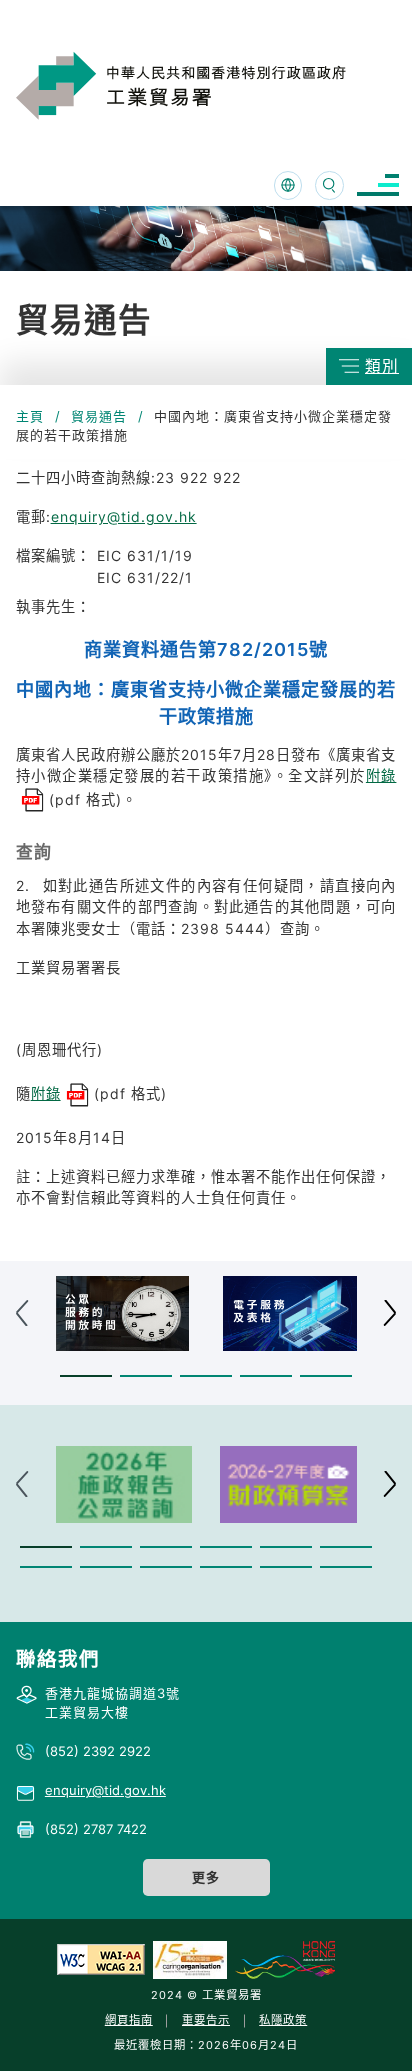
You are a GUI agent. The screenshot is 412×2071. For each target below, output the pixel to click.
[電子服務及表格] (290, 1313)
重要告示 (206, 2020)
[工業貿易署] (207, 85)
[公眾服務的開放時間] (123, 1313)
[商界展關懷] (190, 1959)
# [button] (389, 1313)
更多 (206, 1877)
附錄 (46, 1093)
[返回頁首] (366, 2030)
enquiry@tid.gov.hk (124, 516)
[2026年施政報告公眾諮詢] (124, 1484)
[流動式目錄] (378, 185)
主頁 (30, 416)
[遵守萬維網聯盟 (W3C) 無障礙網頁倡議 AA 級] (101, 1959)
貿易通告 (99, 416)
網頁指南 (129, 2020)
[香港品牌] (285, 1959)
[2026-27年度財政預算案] (288, 1484)
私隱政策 (283, 2020)
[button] (86, 1375)
